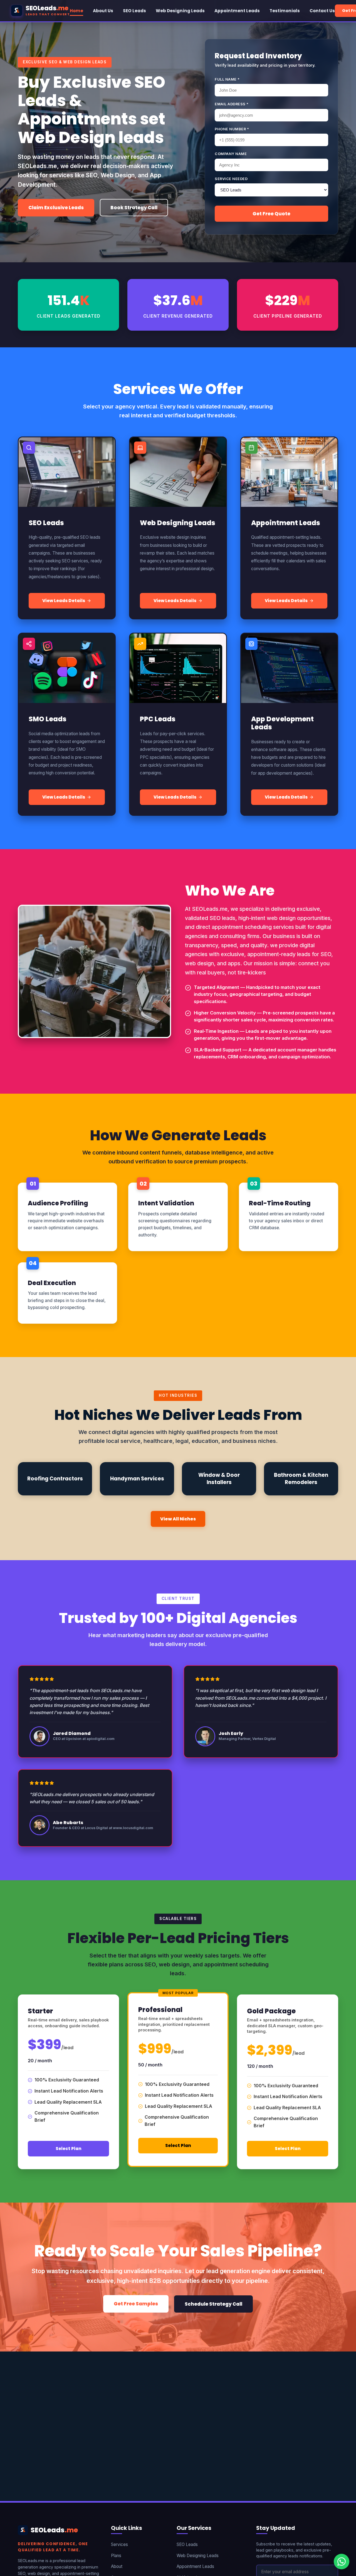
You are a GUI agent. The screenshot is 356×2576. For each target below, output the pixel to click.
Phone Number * (232, 129)
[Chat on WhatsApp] (342, 2562)
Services (119, 2544)
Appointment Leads (237, 11)
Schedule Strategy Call (213, 2304)
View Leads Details (64, 601)
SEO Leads (134, 11)
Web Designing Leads (180, 11)
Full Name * (227, 79)
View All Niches (178, 1519)
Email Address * (232, 104)
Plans (116, 2556)
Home (76, 11)
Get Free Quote (271, 214)
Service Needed (231, 179)
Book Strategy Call (134, 208)
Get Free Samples (136, 2304)
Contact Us (322, 11)
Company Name (231, 154)
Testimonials (285, 11)
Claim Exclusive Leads (56, 208)
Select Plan (69, 2149)
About (117, 2566)
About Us (103, 11)
